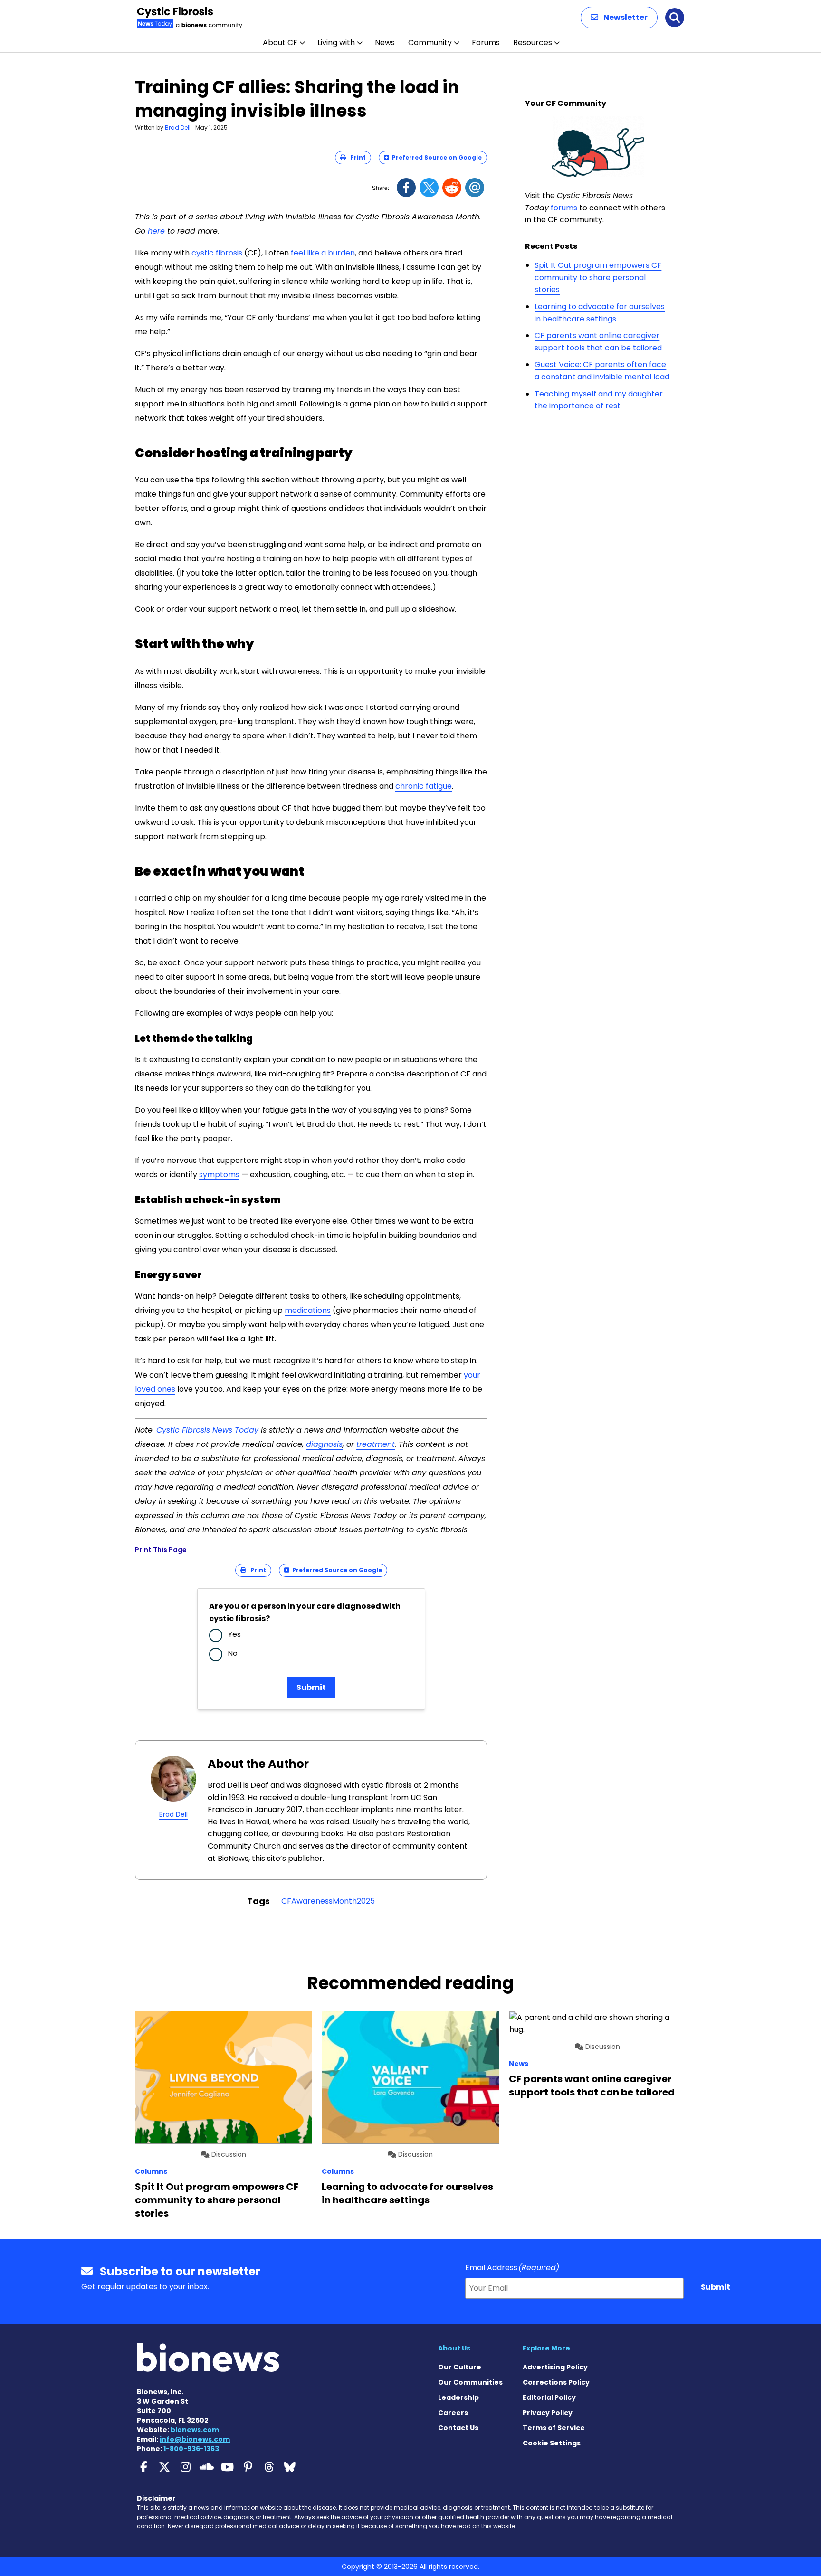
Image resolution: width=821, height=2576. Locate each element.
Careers (453, 2413)
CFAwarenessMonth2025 (328, 1901)
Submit (311, 1687)
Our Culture (460, 2367)
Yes (234, 1634)
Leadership (458, 2397)
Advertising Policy (555, 2367)
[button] (619, 18)
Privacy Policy (548, 2413)
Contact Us (458, 2428)
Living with (336, 42)
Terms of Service (554, 2428)
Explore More (546, 2348)
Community (430, 42)
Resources (533, 42)
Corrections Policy (556, 2382)
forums (564, 208)
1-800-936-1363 (191, 2449)
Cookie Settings (552, 2443)
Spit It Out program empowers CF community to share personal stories (598, 277)
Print (356, 157)
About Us (454, 2348)
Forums (486, 42)
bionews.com (195, 2430)
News (385, 42)
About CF (280, 42)
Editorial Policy (549, 2397)
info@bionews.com (195, 2439)
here (156, 231)
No (233, 1653)
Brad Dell (178, 127)
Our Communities (470, 2382)
